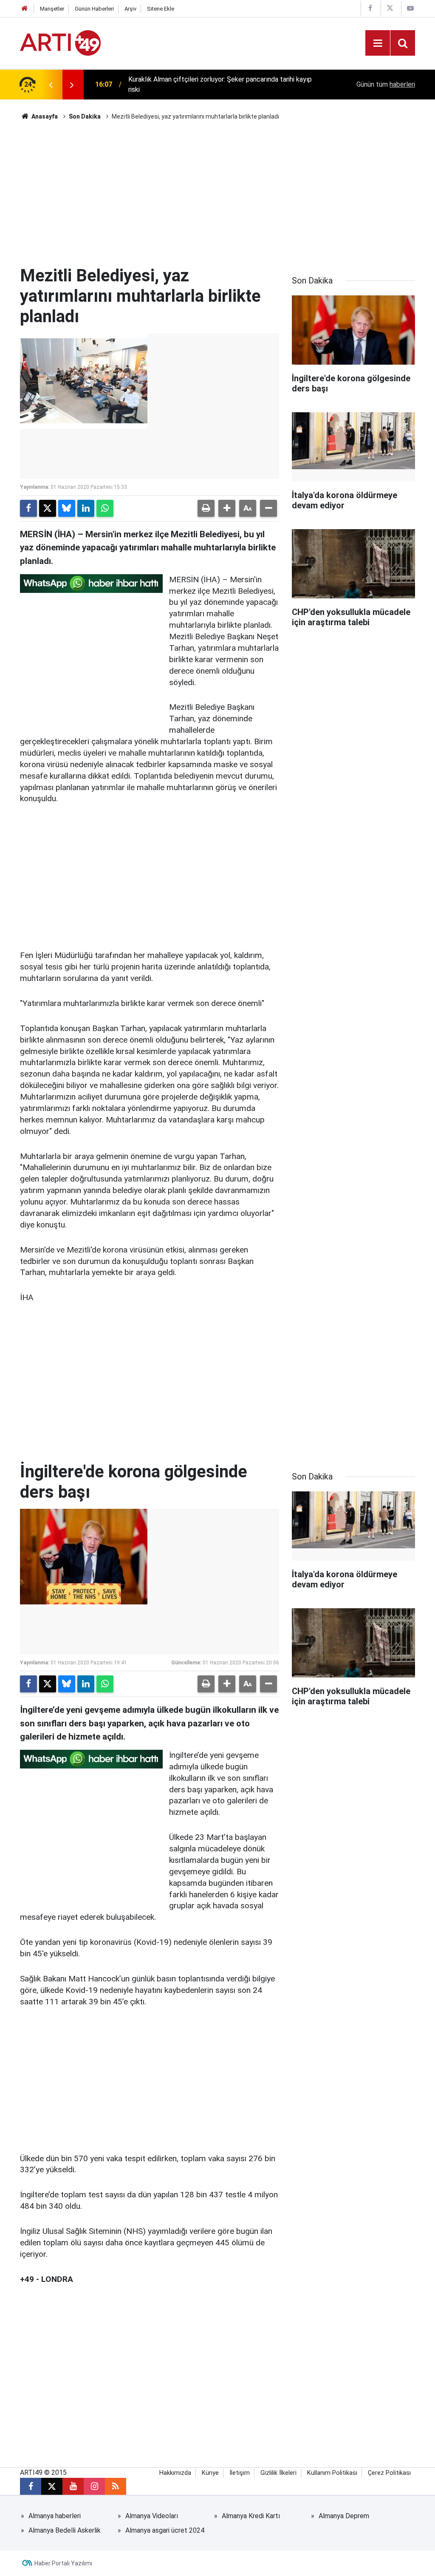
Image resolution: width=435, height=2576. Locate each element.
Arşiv (130, 9)
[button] (227, 508)
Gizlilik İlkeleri (278, 2473)
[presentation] (51, 85)
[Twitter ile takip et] (52, 2486)
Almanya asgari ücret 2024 (165, 2530)
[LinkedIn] (86, 508)
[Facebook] (28, 508)
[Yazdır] (206, 508)
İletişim (240, 2473)
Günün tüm (386, 84)
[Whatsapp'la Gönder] (105, 508)
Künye (210, 2473)
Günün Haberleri (94, 9)
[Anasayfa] (25, 9)
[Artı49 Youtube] (410, 8)
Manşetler (52, 9)
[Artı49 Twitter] (390, 8)
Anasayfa (44, 116)
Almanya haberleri (55, 2516)
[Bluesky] (67, 508)
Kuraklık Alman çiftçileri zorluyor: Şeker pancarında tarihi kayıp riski (220, 84)
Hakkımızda (175, 2473)
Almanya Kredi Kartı (251, 2516)
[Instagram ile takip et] (94, 2486)
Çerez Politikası (389, 2473)
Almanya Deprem (344, 2516)
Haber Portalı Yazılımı (63, 2563)
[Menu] (378, 43)
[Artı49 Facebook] (370, 8)
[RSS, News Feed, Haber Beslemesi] (116, 2486)
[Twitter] (48, 508)
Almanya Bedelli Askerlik (65, 2530)
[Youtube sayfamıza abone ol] (73, 2486)
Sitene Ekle (161, 9)
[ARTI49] (60, 42)
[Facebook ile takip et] (31, 2486)
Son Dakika (85, 116)
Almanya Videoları (152, 2516)
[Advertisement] (217, 193)
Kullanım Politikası (332, 2473)
